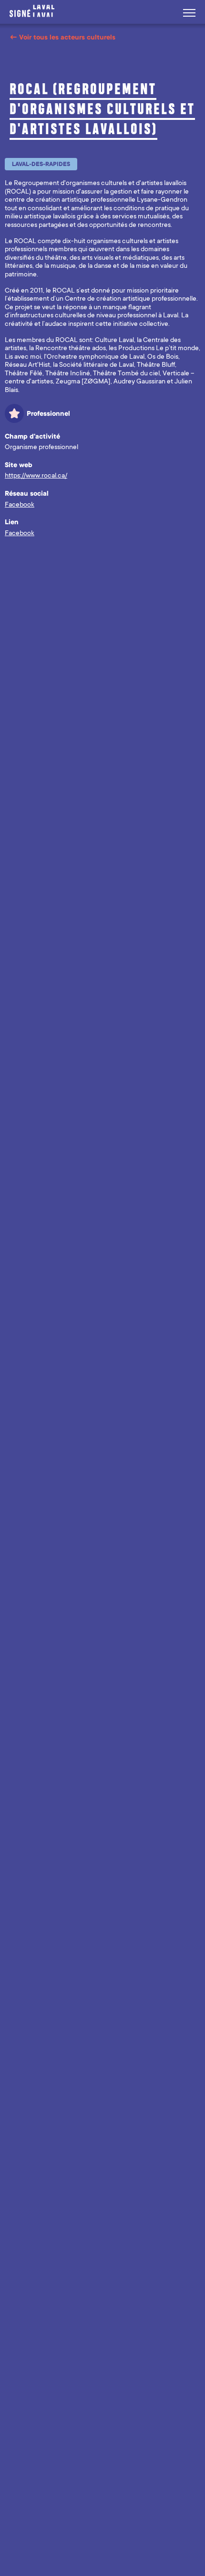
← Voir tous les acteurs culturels (62, 37)
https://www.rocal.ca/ (36, 475)
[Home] (34, 11)
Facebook (20, 504)
